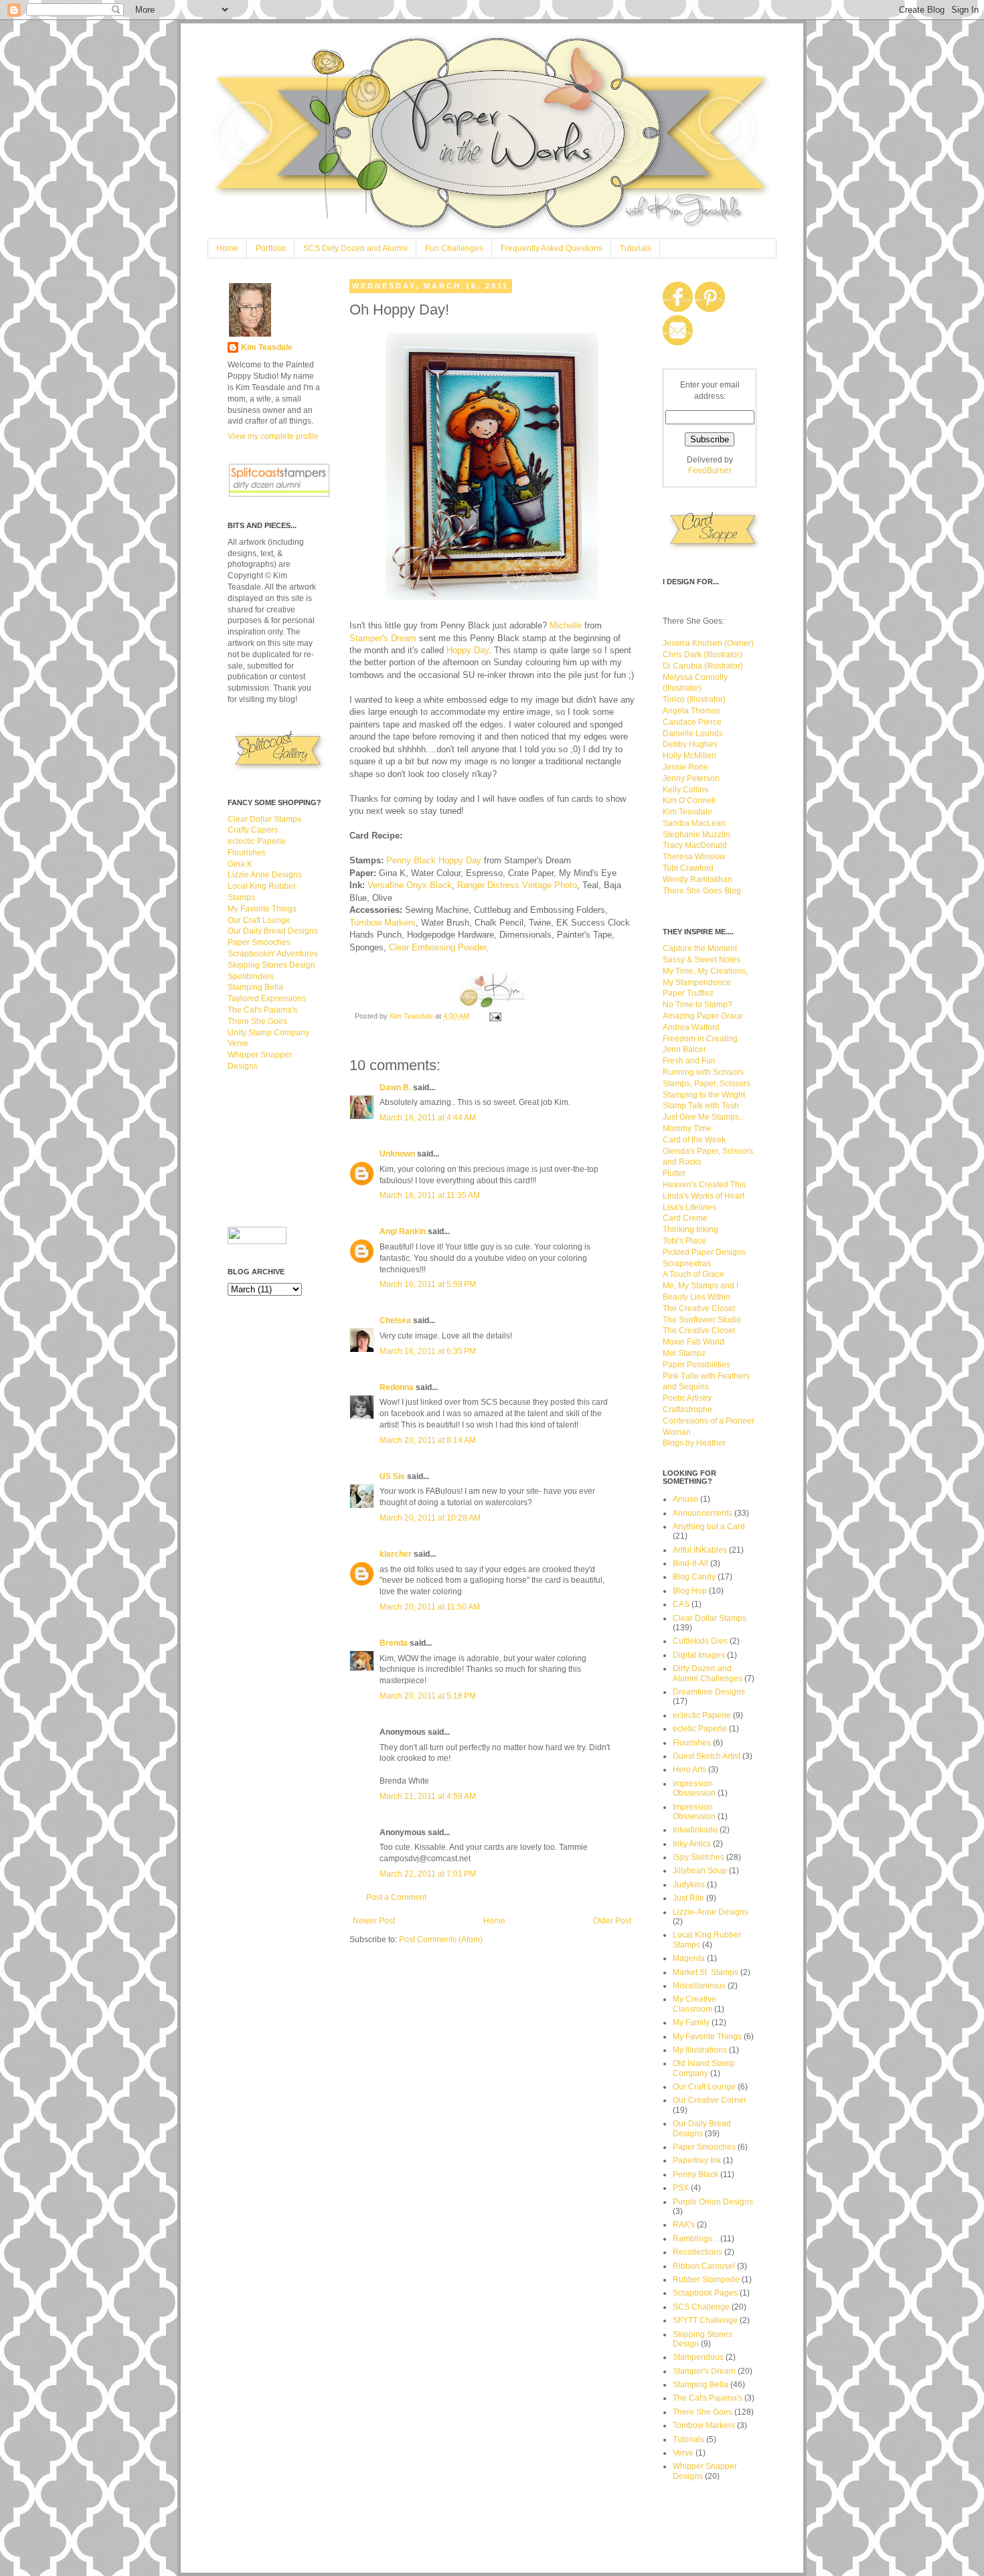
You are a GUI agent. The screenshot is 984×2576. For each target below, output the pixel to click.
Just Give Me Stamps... (704, 1117)
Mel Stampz (684, 1353)
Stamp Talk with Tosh (701, 1106)
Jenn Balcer (684, 1049)
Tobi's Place (684, 1241)
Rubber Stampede (706, 2280)
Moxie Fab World (693, 1342)
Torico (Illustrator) (694, 699)
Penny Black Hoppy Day (434, 860)
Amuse (685, 1499)
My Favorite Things (262, 909)
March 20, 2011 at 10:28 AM (430, 1518)
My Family (691, 2023)
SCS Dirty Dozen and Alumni (355, 248)
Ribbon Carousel (704, 2266)
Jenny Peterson (691, 778)
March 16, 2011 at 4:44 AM (428, 1118)
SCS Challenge (701, 2307)
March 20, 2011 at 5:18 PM (428, 1696)
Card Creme (685, 1218)
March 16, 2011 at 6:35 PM (428, 1351)
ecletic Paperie (700, 1729)
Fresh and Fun (689, 1061)
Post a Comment (396, 1897)
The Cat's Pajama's (262, 1010)
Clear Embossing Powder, (439, 947)
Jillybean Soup (700, 1871)
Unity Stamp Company (268, 1033)
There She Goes (257, 1021)
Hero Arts (689, 1770)
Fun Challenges (454, 248)
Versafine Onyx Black (410, 885)
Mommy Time (687, 1128)
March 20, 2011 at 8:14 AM (428, 1440)
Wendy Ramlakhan (698, 879)
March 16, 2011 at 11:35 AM (430, 1195)
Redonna (397, 1387)
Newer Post (374, 1921)
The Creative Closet (699, 1308)
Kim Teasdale (412, 1016)
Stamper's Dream (384, 638)
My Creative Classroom (694, 2004)
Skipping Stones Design (271, 965)
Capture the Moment (700, 948)
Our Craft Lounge (259, 920)
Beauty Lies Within (696, 1297)
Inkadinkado (695, 1830)
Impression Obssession (694, 1812)
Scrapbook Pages (705, 2293)
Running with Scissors (703, 1072)
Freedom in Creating (700, 1039)
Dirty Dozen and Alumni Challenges (708, 1673)
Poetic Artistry (687, 1398)
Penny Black (695, 2174)
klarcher (396, 1554)
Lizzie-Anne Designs (711, 1912)
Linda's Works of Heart (704, 1196)
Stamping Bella (255, 987)
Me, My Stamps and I (701, 1286)
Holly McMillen (689, 756)
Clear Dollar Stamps (264, 819)
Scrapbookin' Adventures (273, 954)
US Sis (392, 1476)
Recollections (698, 2252)
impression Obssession (694, 1788)
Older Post (612, 1921)
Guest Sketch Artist (707, 1756)
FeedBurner (710, 470)
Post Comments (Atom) (441, 1940)
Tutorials (636, 248)
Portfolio (271, 248)
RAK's (684, 2225)
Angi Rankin (403, 1231)
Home (227, 248)
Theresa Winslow (694, 857)
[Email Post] (495, 1016)
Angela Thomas (691, 711)
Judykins (689, 1885)
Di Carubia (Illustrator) (703, 666)
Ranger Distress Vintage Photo (517, 885)
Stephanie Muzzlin (696, 835)
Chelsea (395, 1320)
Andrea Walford (691, 1027)
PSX (681, 2188)
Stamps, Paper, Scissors (707, 1084)
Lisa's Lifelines (689, 1207)
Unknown (397, 1154)
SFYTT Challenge (705, 2320)
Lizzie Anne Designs (265, 875)
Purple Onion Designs (713, 2202)
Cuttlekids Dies (700, 1641)
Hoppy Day (468, 650)
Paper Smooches (259, 942)
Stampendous (698, 2357)
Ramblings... (695, 2239)
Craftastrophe (687, 1409)
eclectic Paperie (257, 841)
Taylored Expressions (267, 999)
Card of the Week (694, 1140)
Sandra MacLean (694, 823)
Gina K (240, 864)
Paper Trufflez (688, 993)
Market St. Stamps (706, 1972)
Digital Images (699, 1655)
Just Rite (688, 1898)
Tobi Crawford (688, 868)
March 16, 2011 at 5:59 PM (428, 1284)
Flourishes (247, 853)
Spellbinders (251, 976)
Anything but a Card (709, 1527)
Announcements (703, 1513)
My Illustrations (700, 2050)
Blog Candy (694, 1577)
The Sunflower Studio (702, 1320)
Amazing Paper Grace (703, 1016)
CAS (681, 1604)
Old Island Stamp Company (704, 2068)
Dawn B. (395, 1088)
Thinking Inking (690, 1229)
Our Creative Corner (710, 2100)
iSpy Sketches (699, 1857)
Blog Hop (690, 1591)
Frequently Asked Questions (552, 248)
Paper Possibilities (696, 1365)
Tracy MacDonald (695, 845)
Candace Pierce (692, 722)
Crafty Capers (253, 830)
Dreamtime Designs (709, 1692)
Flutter (674, 1173)
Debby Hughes (690, 744)
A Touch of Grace (693, 1274)
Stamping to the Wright (704, 1095)
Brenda (394, 1643)
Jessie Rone (685, 767)
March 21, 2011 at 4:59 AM (428, 1796)
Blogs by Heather (694, 1443)
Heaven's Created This (704, 1185)
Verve (238, 1043)
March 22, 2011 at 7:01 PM (428, 1874)
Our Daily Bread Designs (273, 931)
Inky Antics (692, 1844)
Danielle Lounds (693, 734)
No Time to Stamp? (698, 1005)
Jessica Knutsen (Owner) (708, 643)
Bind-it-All (690, 1563)
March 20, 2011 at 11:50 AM (430, 1607)
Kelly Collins (685, 790)
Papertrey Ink (697, 2160)
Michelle (566, 625)
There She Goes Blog (702, 891)
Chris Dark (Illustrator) (703, 655)
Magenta (689, 1958)
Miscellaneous (699, 1986)
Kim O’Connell (689, 800)
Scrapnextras (687, 1264)
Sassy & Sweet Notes (702, 960)
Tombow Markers (383, 923)
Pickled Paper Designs (704, 1252)
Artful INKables (700, 1550)
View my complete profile (273, 436)
